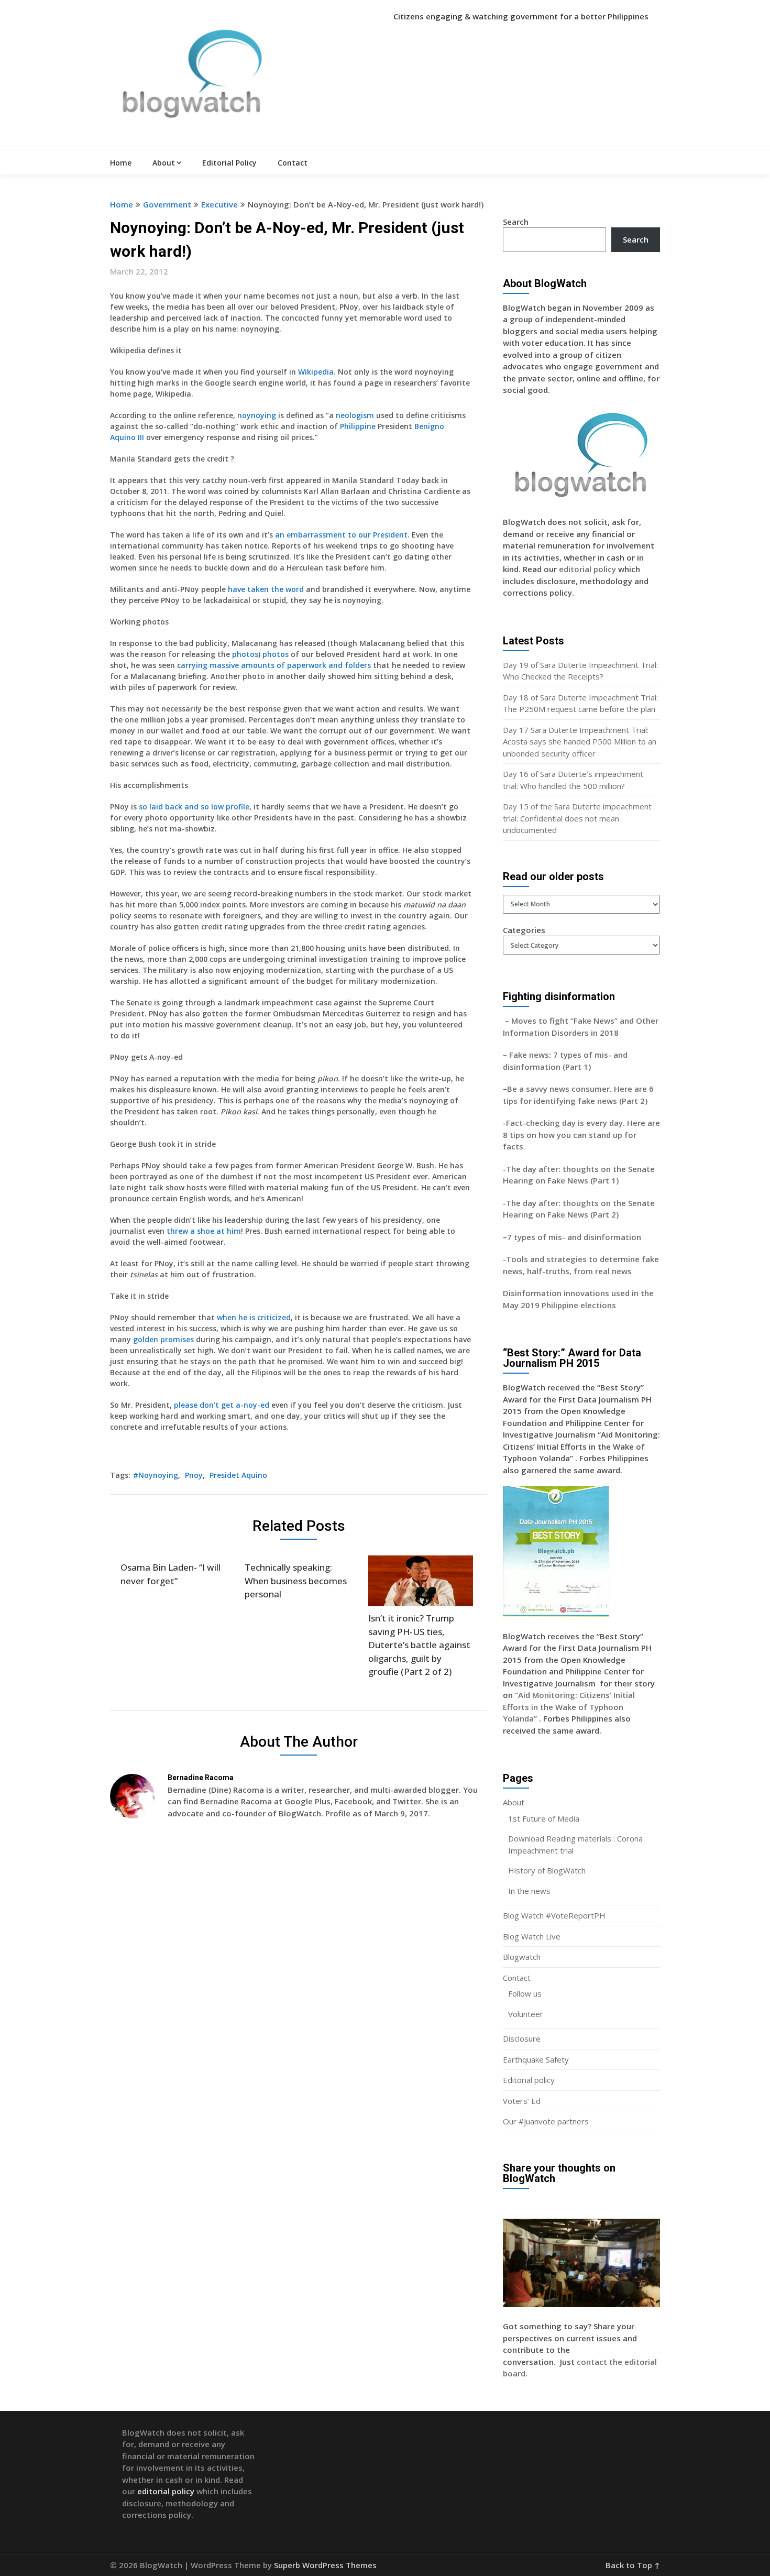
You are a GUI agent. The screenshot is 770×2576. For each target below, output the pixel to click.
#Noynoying (156, 1475)
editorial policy (587, 569)
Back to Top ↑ (633, 2565)
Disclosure (522, 2038)
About (164, 163)
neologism (355, 415)
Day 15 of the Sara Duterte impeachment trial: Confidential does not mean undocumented (577, 818)
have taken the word (266, 589)
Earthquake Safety (536, 2059)
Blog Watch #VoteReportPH (554, 1915)
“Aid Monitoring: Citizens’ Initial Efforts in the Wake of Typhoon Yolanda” (569, 1707)
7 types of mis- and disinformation (575, 1237)
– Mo (513, 1021)
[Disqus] (299, 1979)
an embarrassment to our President (341, 535)
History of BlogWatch (547, 1870)
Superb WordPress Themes (325, 2565)
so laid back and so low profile (194, 807)
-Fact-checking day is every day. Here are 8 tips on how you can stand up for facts (581, 1134)
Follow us (525, 1993)
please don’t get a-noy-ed (222, 1405)
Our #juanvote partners (546, 2121)
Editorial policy (529, 2080)
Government (167, 204)
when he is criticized (254, 1317)
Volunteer (526, 2014)
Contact (293, 163)
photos (245, 654)
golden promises (163, 1339)
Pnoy (194, 1475)
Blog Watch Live (532, 1936)
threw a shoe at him (204, 1231)
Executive (219, 204)
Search (516, 222)
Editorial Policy (229, 163)
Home (121, 163)
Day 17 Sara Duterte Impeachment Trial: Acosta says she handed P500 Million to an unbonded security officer (580, 742)
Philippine (358, 426)
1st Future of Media (544, 1818)
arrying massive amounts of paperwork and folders (276, 665)
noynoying (257, 415)
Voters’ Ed (522, 2101)
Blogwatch (522, 1957)
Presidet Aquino (238, 1475)
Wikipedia (316, 372)
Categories (524, 930)
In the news (529, 1891)
